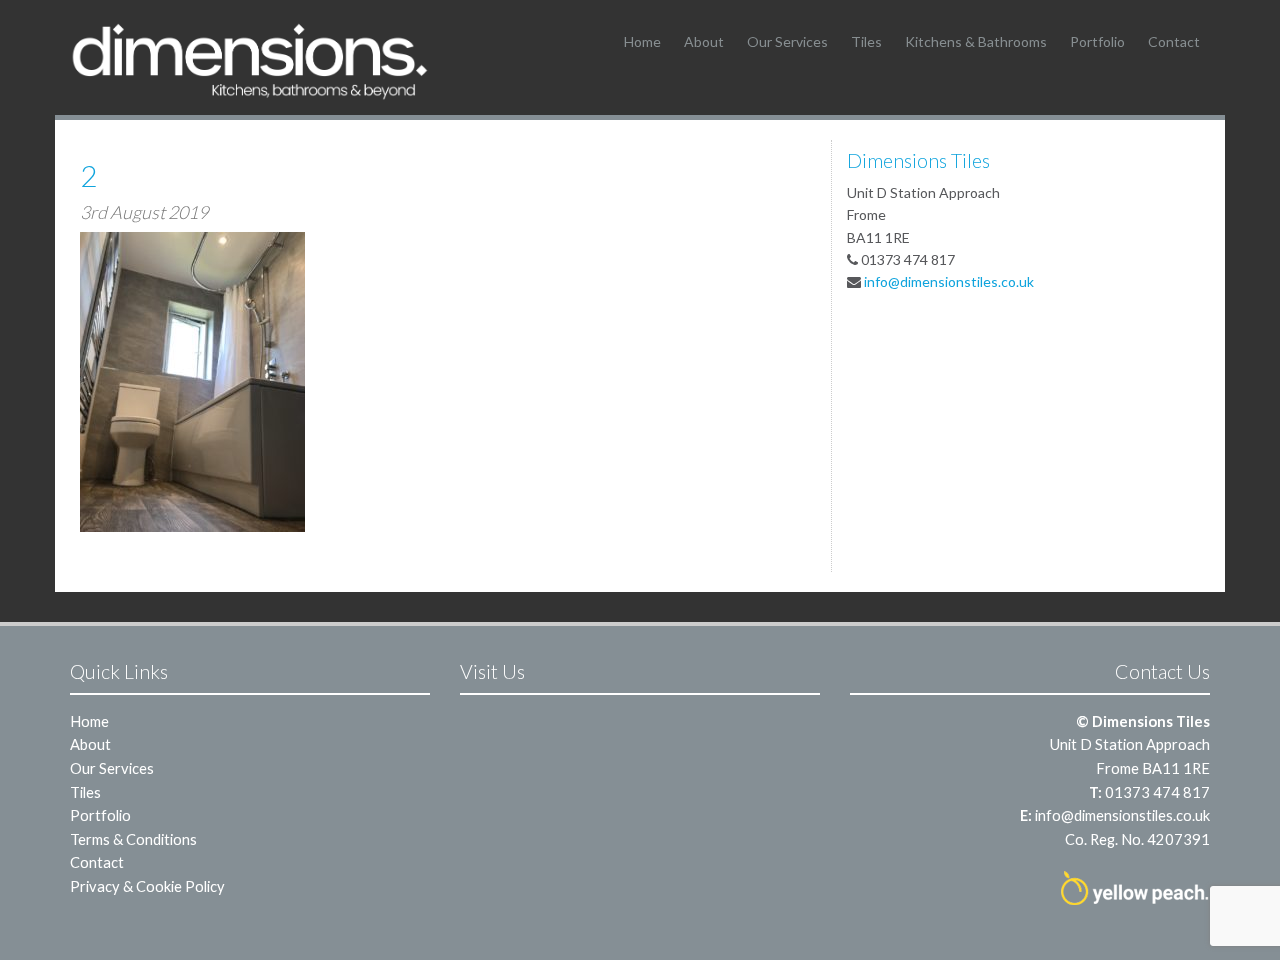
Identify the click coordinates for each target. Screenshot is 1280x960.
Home (642, 41)
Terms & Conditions (133, 839)
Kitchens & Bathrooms (976, 41)
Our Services (787, 41)
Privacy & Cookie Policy (147, 886)
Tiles (866, 41)
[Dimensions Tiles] (250, 60)
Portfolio (1097, 41)
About (704, 41)
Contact (1174, 41)
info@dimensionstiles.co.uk (949, 281)
